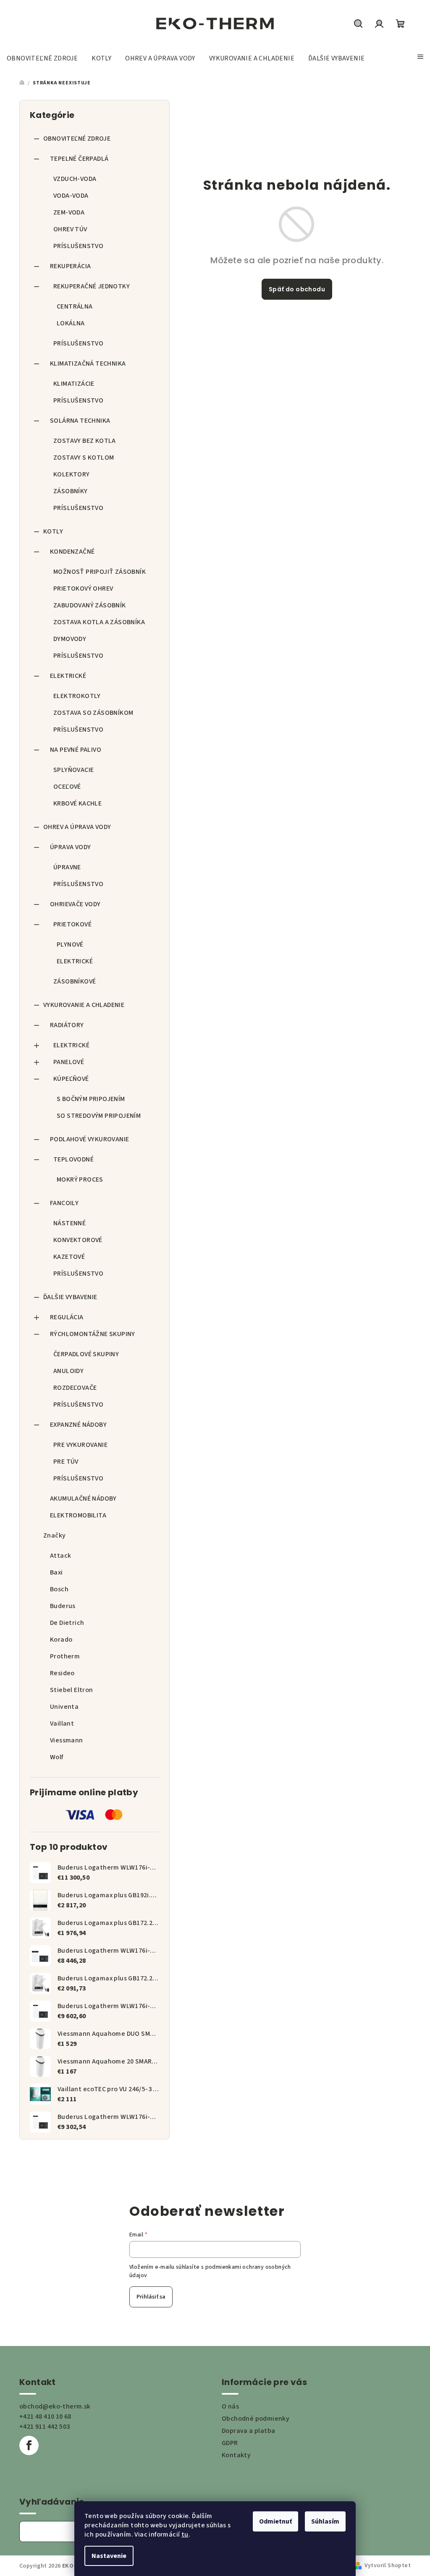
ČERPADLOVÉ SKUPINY (86, 1354)
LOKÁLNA (71, 323)
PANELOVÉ (69, 1062)
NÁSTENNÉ (69, 1223)
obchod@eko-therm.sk (55, 2406)
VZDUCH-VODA (75, 179)
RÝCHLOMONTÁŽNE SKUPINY (93, 1334)
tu (185, 2534)
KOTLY (53, 531)
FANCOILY (64, 1203)
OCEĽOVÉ (67, 787)
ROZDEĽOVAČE (75, 1388)
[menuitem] (42, 58)
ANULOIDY (68, 1371)
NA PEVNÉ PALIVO (76, 750)
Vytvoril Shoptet (388, 2566)
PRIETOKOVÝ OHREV (83, 588)
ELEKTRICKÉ (68, 676)
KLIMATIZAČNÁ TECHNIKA (88, 364)
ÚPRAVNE (67, 867)
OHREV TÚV (70, 229)
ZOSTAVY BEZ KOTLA (85, 441)
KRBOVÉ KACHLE (77, 803)
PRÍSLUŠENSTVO (78, 246)
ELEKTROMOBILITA (78, 1515)
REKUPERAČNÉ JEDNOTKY (92, 286)
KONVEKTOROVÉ (78, 1240)
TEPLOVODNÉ (73, 1159)
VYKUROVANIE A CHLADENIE (84, 1005)
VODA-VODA (71, 196)
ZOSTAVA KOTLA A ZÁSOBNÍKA (99, 622)
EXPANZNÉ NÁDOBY (78, 1425)
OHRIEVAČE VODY (75, 904)
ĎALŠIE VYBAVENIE (70, 1297)
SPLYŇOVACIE (73, 770)
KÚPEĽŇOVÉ (71, 1079)
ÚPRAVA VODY (70, 847)
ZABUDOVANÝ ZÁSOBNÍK (90, 605)
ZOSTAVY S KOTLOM (84, 458)
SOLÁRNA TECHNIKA (80, 421)
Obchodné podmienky (256, 2419)
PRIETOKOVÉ (72, 924)
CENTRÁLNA (75, 306)
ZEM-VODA (69, 212)
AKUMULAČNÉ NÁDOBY (83, 1499)
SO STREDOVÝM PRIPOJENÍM (99, 1116)
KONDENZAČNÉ (72, 552)
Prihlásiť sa (151, 2297)
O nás (230, 2406)
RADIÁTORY (67, 1025)
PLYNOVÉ (70, 944)
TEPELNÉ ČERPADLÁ (79, 159)
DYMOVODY (70, 639)
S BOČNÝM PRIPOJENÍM (91, 1099)
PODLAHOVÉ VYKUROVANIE (89, 1139)
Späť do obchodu (297, 289)
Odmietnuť (275, 2521)
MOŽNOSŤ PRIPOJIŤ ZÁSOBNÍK (100, 572)
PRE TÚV (66, 1462)
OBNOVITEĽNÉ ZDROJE (77, 139)
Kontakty (236, 2455)
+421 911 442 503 (45, 2427)
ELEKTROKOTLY (77, 696)
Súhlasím (325, 2521)
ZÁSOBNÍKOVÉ (75, 981)
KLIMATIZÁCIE (74, 384)
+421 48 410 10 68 (45, 2416)
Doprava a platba (248, 2431)
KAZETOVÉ (69, 1257)
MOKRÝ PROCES (80, 1179)
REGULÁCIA (67, 1317)
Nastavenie (109, 2556)
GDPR (230, 2443)
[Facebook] (29, 2445)
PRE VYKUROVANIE (80, 1445)
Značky (54, 1535)
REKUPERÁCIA (70, 266)
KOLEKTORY (72, 474)
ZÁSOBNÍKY (71, 491)
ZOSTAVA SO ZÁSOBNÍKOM (93, 713)
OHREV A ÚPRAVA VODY (77, 827)
